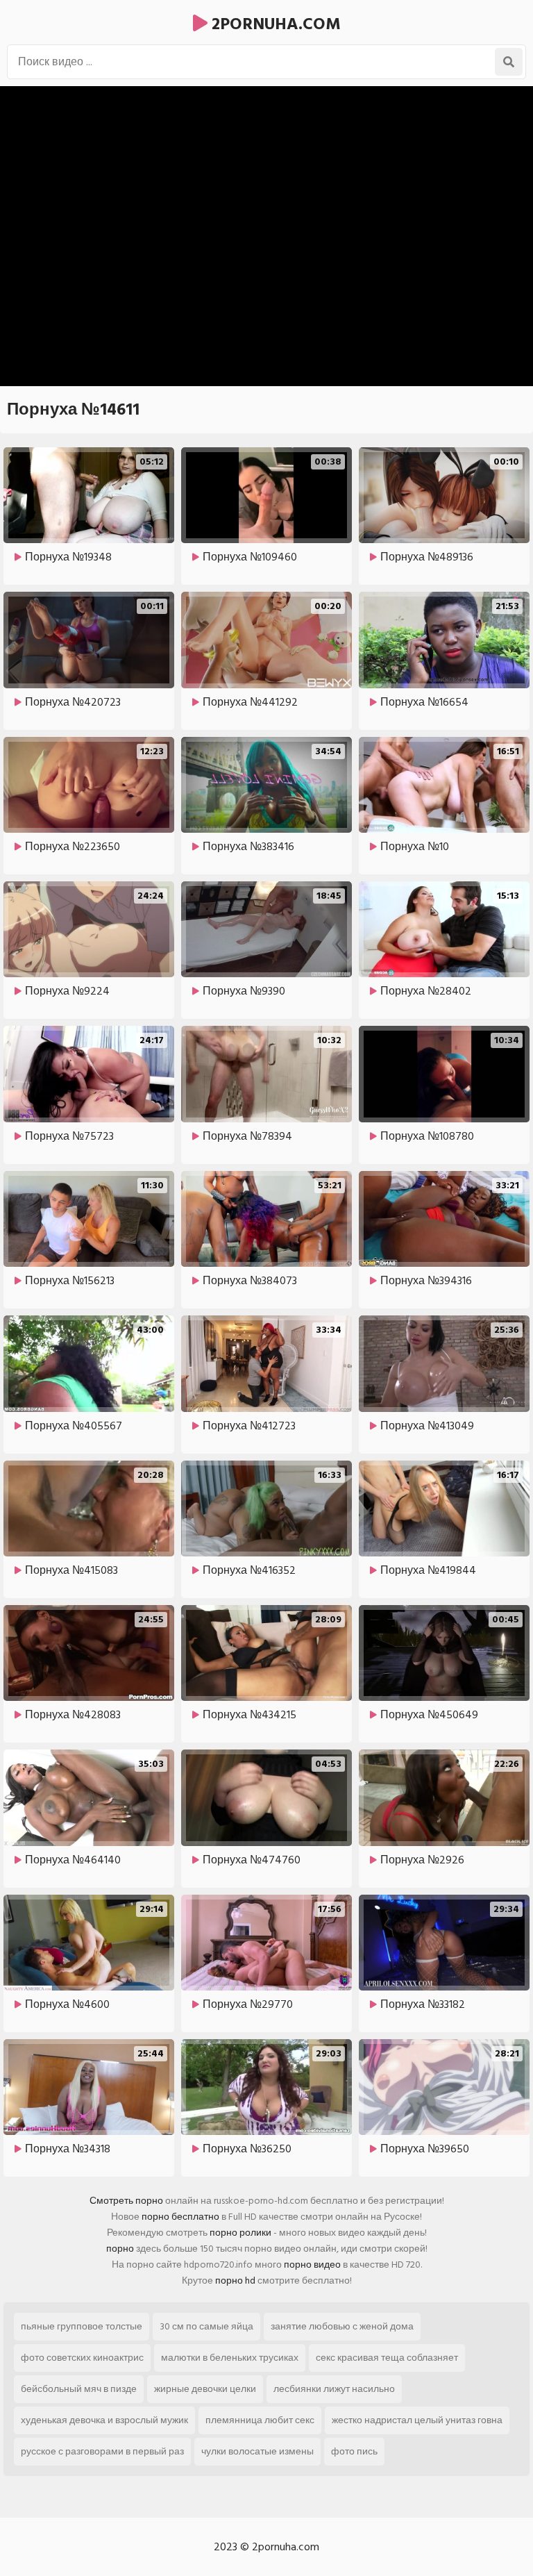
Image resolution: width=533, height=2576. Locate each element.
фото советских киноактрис (82, 2358)
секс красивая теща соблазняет (387, 2358)
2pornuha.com (274, 24)
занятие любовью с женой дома (342, 2326)
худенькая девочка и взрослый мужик (104, 2420)
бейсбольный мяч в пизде (79, 2389)
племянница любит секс (260, 2420)
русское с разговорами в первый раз (102, 2451)
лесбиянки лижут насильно (334, 2389)
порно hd (235, 2280)
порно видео (312, 2265)
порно (120, 2249)
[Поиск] (509, 62)
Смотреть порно (126, 2201)
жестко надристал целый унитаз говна (417, 2420)
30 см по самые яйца (206, 2326)
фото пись (354, 2451)
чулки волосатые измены (257, 2451)
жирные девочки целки (205, 2389)
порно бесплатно (180, 2217)
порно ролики (240, 2233)
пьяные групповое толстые (82, 2326)
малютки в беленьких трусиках (230, 2358)
